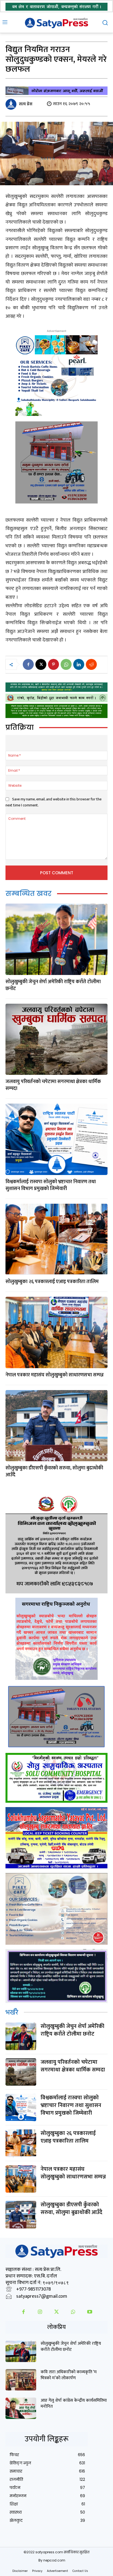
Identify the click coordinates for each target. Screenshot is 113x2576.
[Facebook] (28, 664)
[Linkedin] (79, 664)
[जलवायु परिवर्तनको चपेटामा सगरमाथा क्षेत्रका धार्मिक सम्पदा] (56, 1039)
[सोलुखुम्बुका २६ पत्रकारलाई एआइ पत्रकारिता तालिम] (56, 1239)
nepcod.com (54, 2560)
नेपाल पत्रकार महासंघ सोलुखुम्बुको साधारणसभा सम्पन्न (55, 1375)
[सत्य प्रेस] (12, 104)
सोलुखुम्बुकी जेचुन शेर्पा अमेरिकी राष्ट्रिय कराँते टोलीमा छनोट (53, 985)
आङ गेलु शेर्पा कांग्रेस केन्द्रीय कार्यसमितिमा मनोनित (74, 2403)
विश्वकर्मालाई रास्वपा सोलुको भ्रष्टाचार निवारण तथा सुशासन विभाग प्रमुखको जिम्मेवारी (51, 1185)
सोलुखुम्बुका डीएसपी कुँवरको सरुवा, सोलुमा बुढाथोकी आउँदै (54, 1471)
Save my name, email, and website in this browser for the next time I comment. (53, 802)
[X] (41, 664)
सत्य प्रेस (26, 104)
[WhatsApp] (66, 664)
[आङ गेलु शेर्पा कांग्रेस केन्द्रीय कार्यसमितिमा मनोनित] (21, 2408)
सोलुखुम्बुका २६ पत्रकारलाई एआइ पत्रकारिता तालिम (52, 1282)
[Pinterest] (53, 664)
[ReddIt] (91, 664)
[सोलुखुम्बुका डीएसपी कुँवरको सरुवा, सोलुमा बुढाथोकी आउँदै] (56, 1426)
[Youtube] (90, 2312)
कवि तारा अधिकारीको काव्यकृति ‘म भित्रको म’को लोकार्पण (69, 2375)
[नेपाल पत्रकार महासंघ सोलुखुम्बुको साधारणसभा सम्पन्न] (56, 1332)
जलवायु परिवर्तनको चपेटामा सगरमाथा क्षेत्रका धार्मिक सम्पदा (53, 1085)
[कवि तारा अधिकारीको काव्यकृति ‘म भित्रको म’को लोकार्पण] (21, 2380)
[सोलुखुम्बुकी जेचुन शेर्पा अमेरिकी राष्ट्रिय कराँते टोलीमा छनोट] (56, 939)
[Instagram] (40, 2312)
